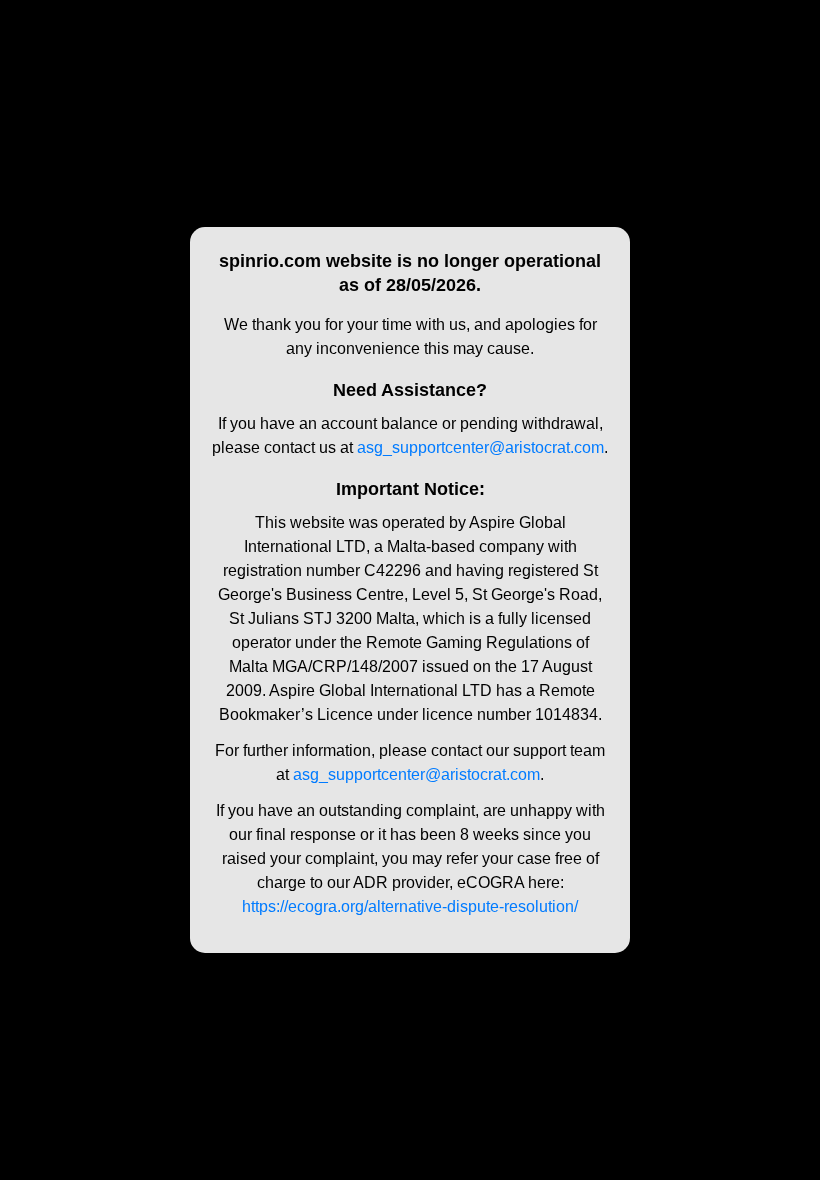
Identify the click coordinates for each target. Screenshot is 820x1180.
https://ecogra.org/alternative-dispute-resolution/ (410, 906)
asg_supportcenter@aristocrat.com (480, 447)
